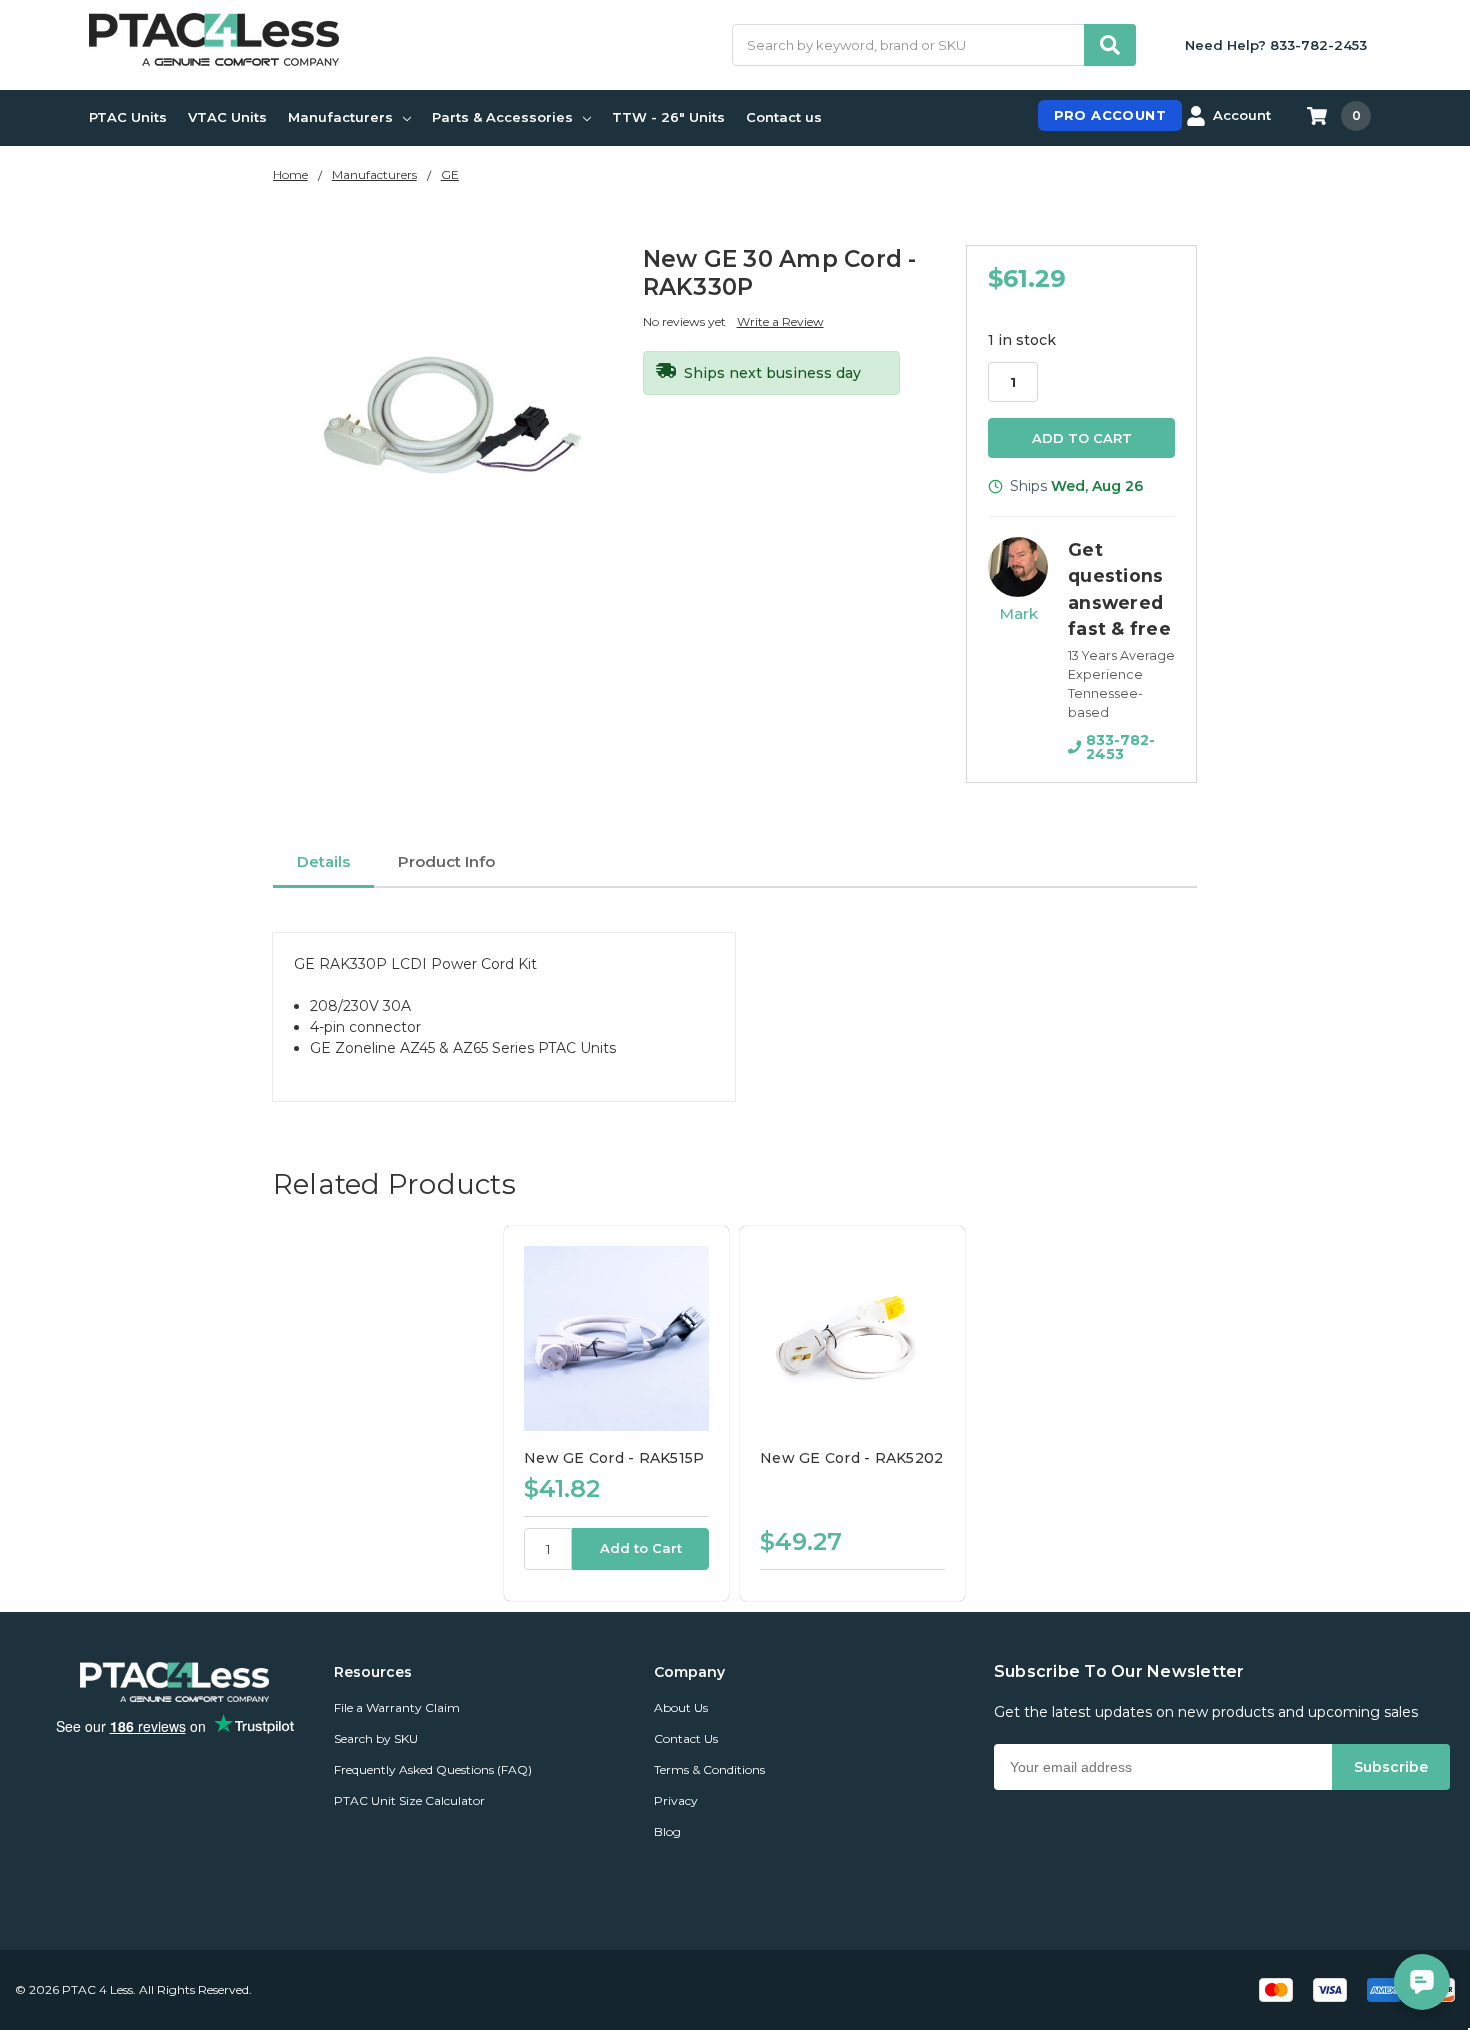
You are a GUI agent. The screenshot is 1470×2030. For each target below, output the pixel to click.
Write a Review (780, 321)
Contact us (784, 117)
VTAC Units (227, 117)
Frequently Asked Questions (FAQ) (433, 1769)
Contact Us (686, 1738)
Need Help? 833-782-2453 (1276, 45)
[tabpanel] (616, 1413)
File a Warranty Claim (397, 1707)
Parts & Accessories (502, 117)
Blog (667, 1831)
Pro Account (1110, 115)
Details (323, 861)
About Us (681, 1707)
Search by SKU (376, 1738)
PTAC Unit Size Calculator (409, 1800)
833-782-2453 (1120, 747)
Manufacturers (340, 117)
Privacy (676, 1800)
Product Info (446, 861)
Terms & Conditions (709, 1769)
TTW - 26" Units (668, 117)
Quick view (616, 1338)
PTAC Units (128, 117)
